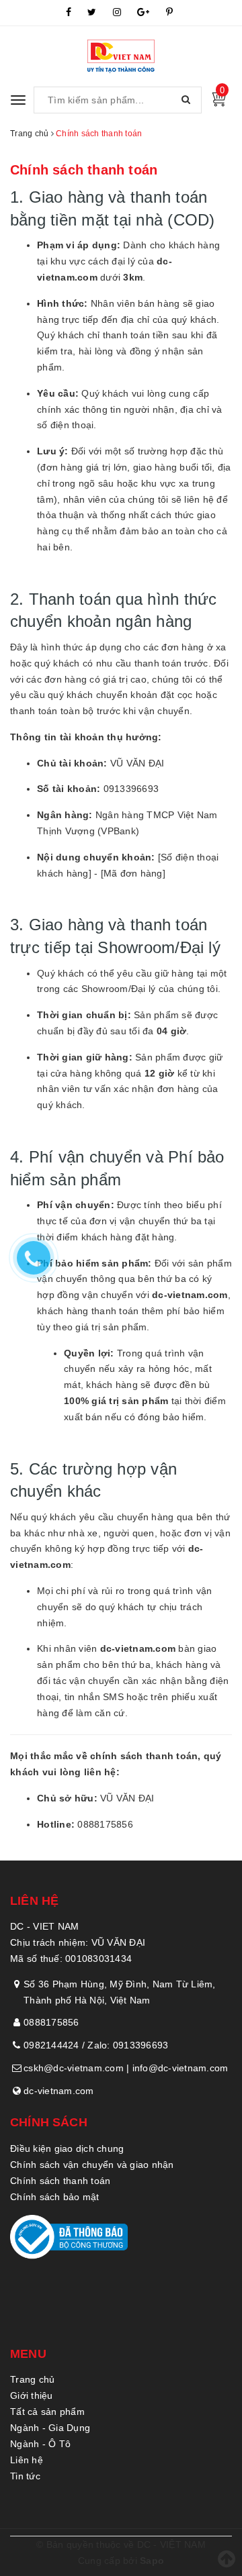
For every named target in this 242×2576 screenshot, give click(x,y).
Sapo (152, 2561)
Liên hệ (27, 2460)
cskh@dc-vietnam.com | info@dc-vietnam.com (126, 2068)
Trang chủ (32, 2379)
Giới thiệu (32, 2395)
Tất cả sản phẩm (47, 2412)
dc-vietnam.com (59, 2091)
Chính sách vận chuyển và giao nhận (92, 2165)
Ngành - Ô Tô (40, 2444)
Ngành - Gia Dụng (50, 2428)
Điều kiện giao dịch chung (67, 2148)
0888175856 (51, 2022)
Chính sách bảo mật (55, 2197)
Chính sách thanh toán (84, 170)
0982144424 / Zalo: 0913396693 (96, 2045)
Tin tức (25, 2476)
